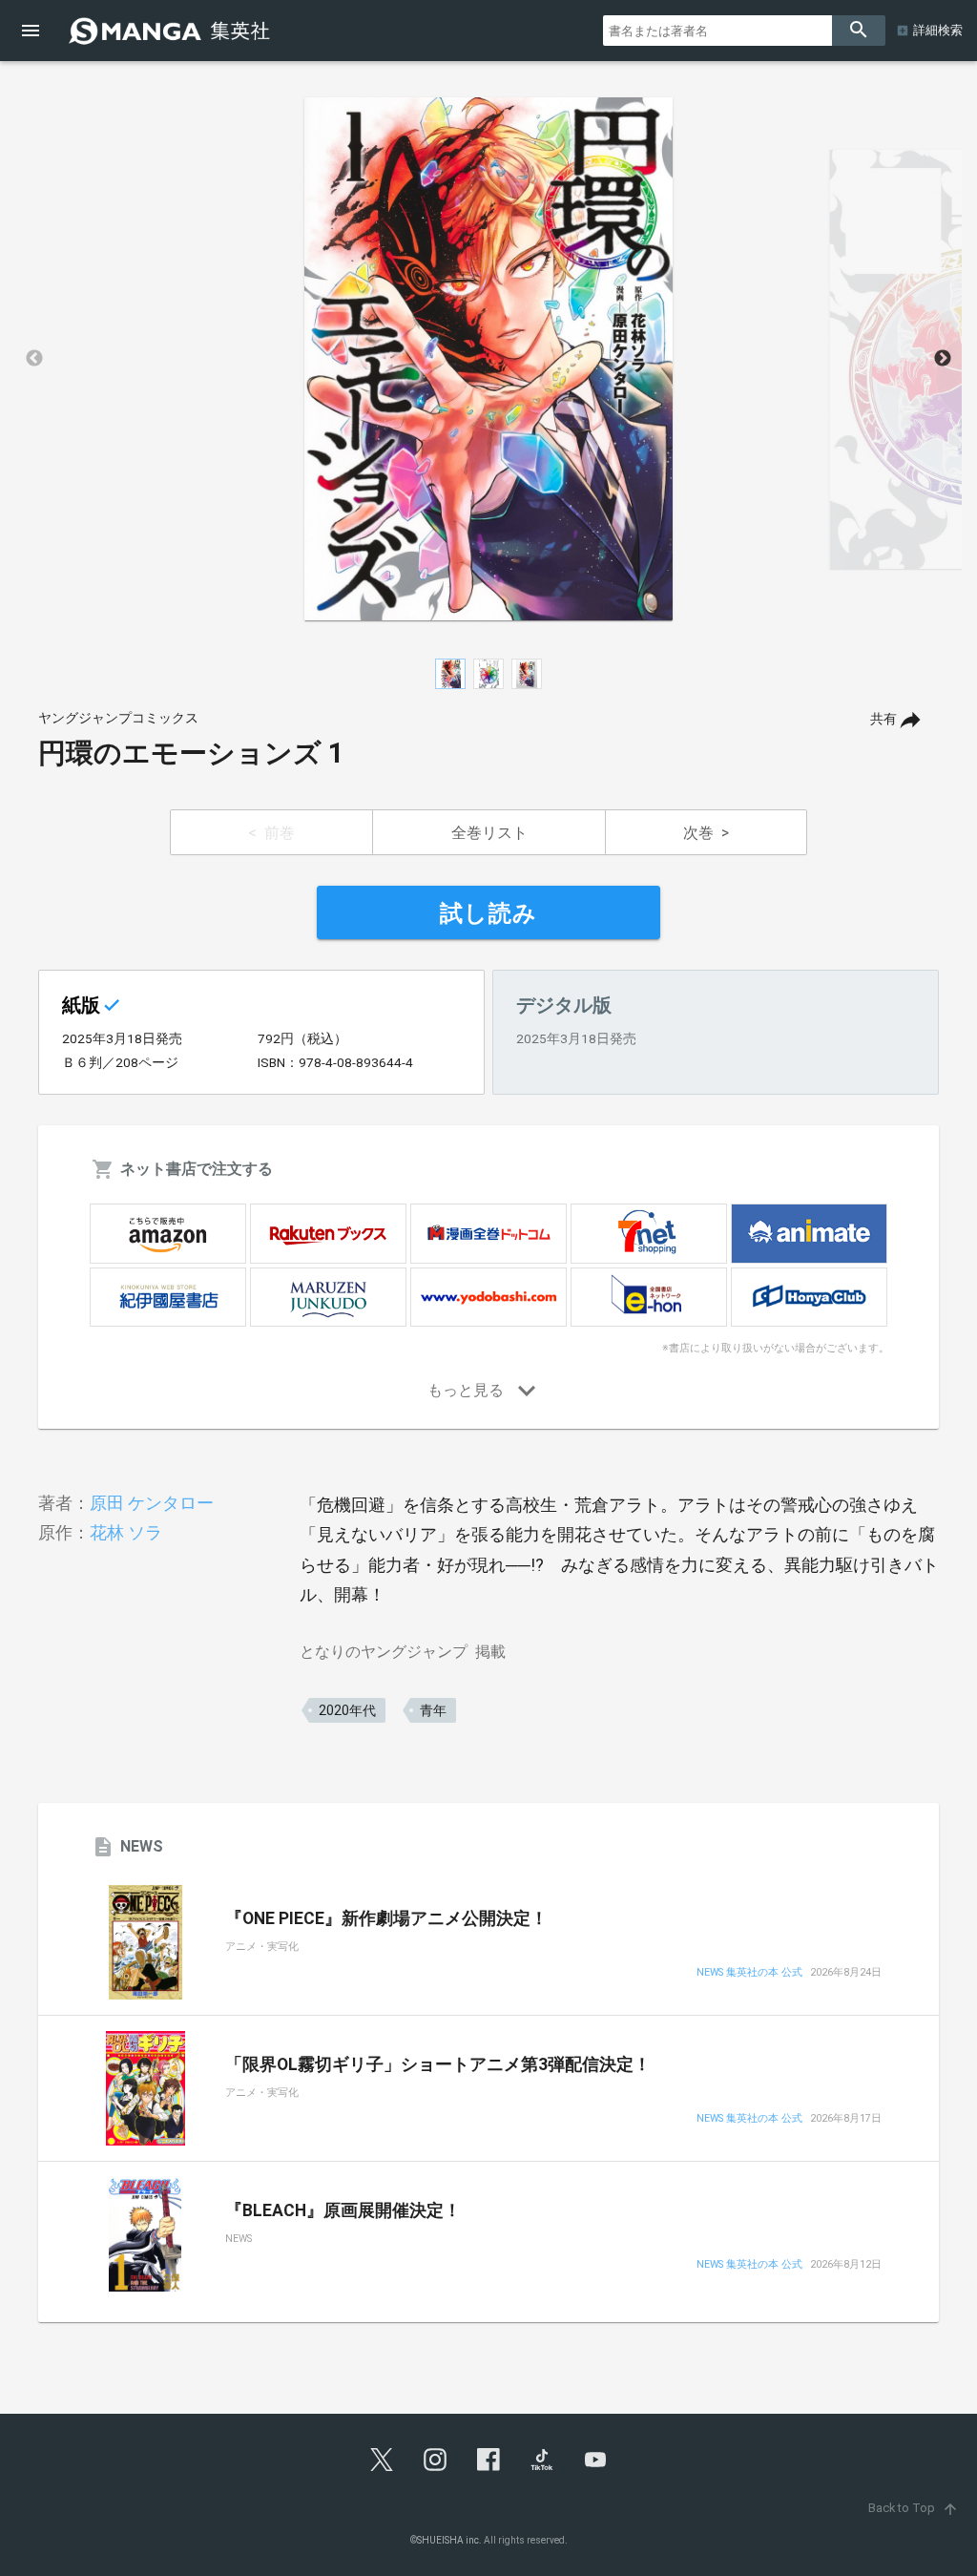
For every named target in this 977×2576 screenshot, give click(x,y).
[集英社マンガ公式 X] (382, 2460)
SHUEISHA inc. (449, 2540)
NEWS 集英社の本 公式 (749, 1973)
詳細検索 (938, 30)
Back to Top (914, 2508)
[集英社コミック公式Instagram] (435, 2460)
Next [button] (943, 359)
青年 (433, 1710)
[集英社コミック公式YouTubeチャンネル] (595, 2460)
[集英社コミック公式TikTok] (542, 2460)
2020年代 (347, 1710)
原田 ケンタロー (152, 1503)
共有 (883, 719)
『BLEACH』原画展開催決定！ (343, 2210)
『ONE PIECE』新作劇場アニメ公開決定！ (386, 1918)
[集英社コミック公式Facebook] (488, 2460)
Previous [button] (34, 359)
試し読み (488, 913)
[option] (488, 359)
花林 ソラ (126, 1532)
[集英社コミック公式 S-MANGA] (172, 31)
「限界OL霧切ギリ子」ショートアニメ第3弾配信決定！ (438, 2064)
